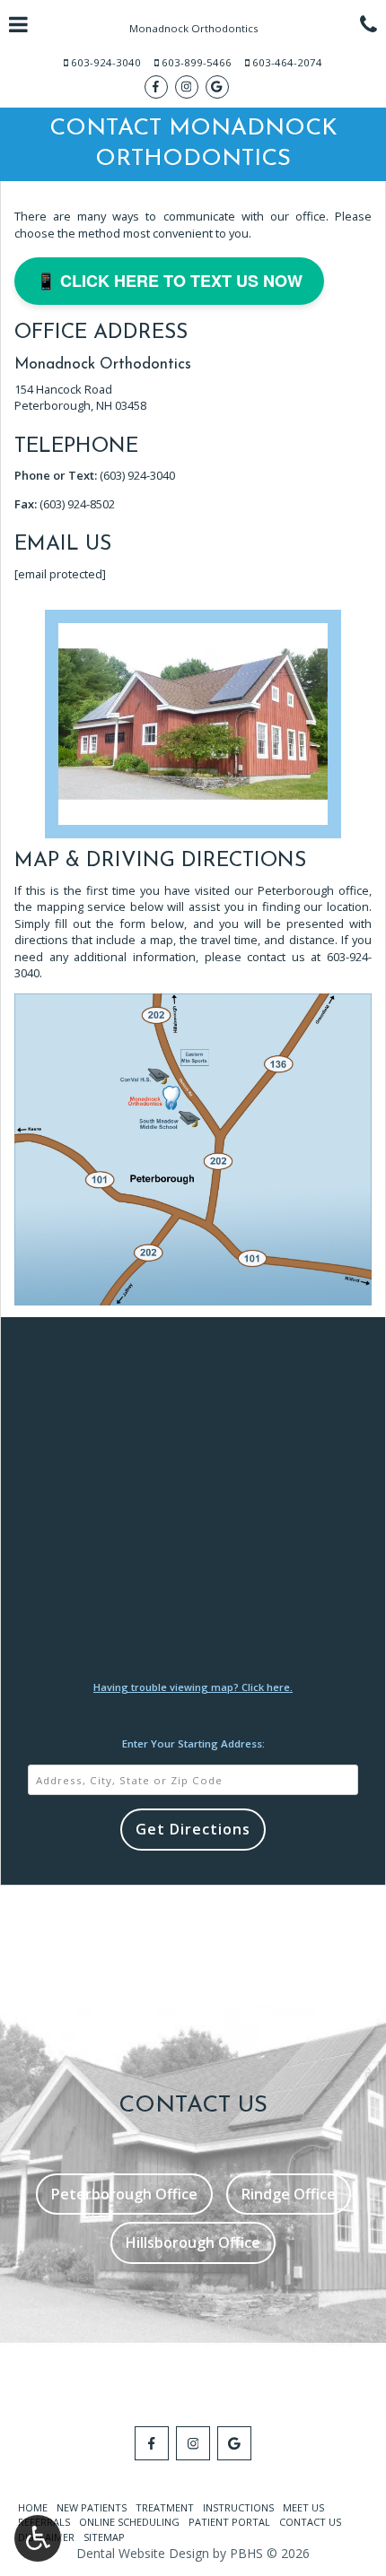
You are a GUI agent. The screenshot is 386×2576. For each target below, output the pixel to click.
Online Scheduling (129, 2522)
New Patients (92, 2507)
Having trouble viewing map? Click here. (193, 1687)
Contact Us (310, 2522)
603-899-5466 (197, 62)
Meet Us (303, 2507)
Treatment (165, 2507)
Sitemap (104, 2537)
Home (33, 2507)
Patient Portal (229, 2522)
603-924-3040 (106, 62)
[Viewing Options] (38, 2538)
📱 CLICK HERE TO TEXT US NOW (169, 281)
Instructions (238, 2507)
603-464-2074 (287, 62)
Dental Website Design (143, 2553)
